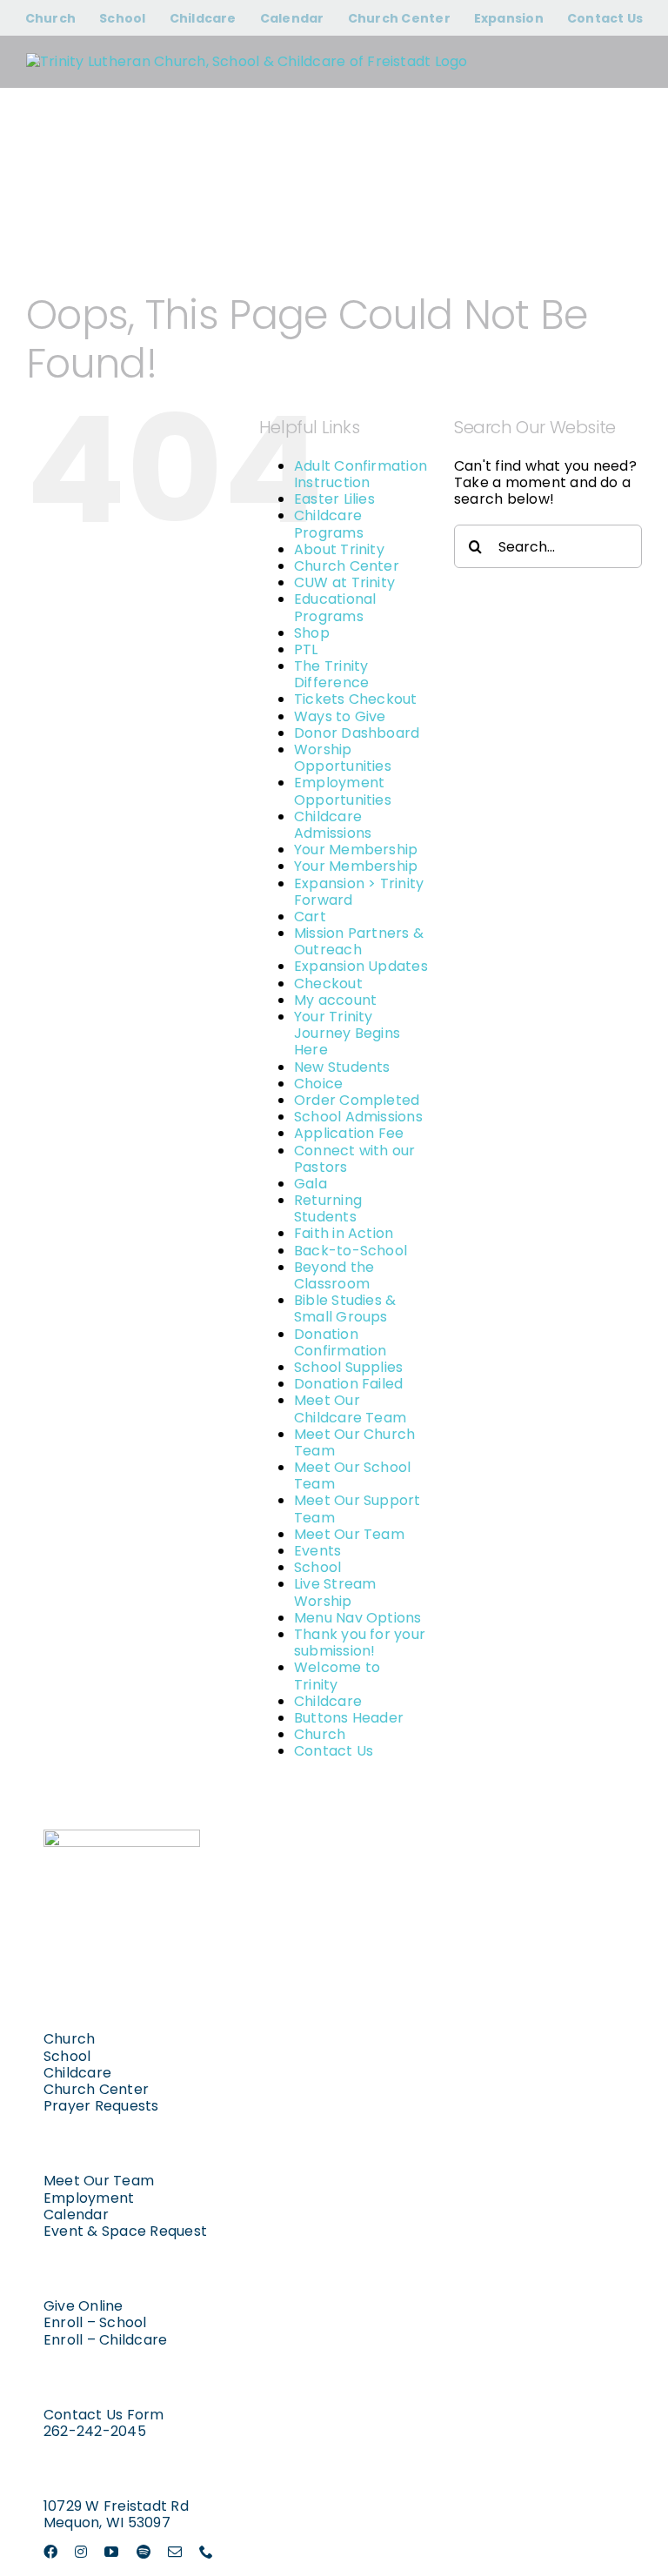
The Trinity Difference (331, 674)
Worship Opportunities (343, 758)
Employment (89, 2198)
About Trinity (339, 549)
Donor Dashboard (357, 733)
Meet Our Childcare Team (350, 1408)
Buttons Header (349, 1718)
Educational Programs (335, 607)
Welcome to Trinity (337, 1676)
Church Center (347, 566)
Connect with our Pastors (355, 1159)
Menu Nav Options (358, 1618)
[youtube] (111, 2552)
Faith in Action (344, 1233)
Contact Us (334, 1751)
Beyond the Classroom (334, 1275)
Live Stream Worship (335, 1592)
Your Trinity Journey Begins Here (347, 1033)
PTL (306, 649)
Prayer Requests (101, 2106)
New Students (342, 1067)
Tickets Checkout (356, 699)
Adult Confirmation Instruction (361, 474)
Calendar (76, 2215)
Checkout (328, 984)
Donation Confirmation (341, 1342)
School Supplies (349, 1367)
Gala (311, 1184)
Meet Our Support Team (357, 1509)
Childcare (328, 1701)
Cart (310, 917)
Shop (312, 633)
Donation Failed (349, 1384)
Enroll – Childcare (105, 2340)
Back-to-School (351, 1251)
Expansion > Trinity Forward (359, 892)
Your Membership (356, 850)
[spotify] (144, 2552)
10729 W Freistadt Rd (116, 2506)
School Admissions (358, 1117)
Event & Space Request (125, 2231)
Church (320, 1734)
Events (317, 1551)
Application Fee (349, 1133)
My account (335, 1000)
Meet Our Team (349, 1534)
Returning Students (328, 1208)
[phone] (206, 2552)
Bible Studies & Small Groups (345, 1308)
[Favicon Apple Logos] (122, 1836)
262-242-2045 (95, 2431)
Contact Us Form (104, 2415)
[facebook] (50, 2552)
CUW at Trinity (344, 582)
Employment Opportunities (343, 791)
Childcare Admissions (333, 825)
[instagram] (81, 2552)
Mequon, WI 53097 (107, 2522)
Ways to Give (340, 716)
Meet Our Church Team (355, 1442)
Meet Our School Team (353, 1475)
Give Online (83, 2306)
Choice (318, 1084)
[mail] (175, 2552)
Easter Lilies (334, 499)
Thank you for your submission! (360, 1643)
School (317, 1567)
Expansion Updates (361, 966)
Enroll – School (95, 2322)
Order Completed (357, 1100)
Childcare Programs (329, 524)
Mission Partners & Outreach (359, 941)
